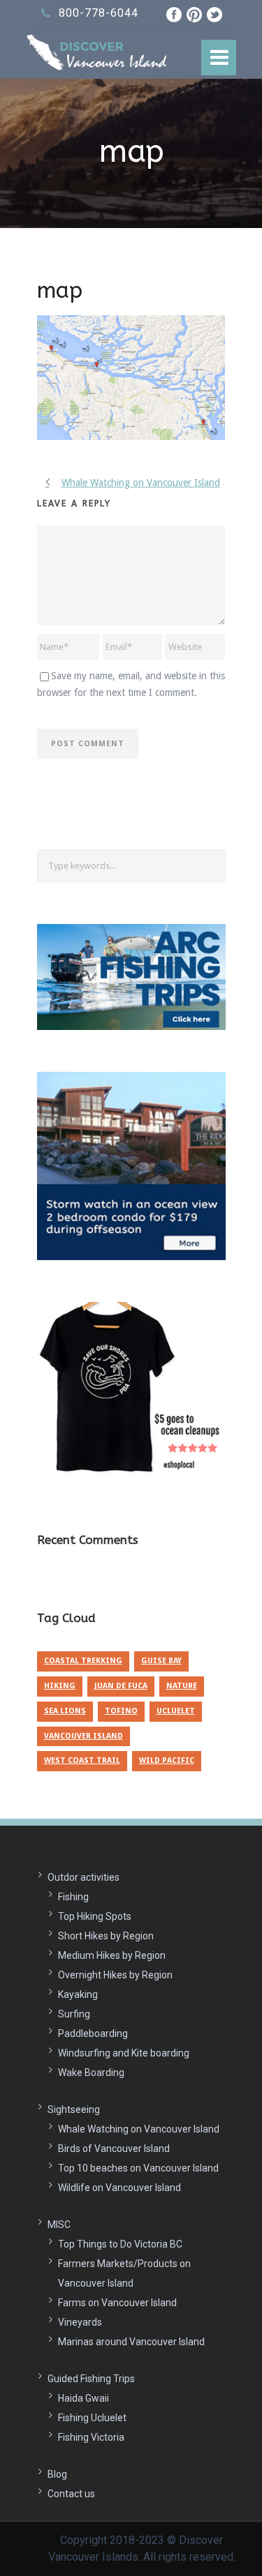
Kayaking (78, 1994)
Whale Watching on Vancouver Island (139, 2129)
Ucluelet (176, 1711)
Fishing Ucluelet (92, 2418)
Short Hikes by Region (106, 1936)
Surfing (74, 2014)
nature (182, 1686)
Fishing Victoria (91, 2437)
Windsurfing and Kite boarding (124, 2053)
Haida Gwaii (83, 2398)
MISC (59, 2225)
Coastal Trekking (83, 1661)
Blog (57, 2474)
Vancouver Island (83, 1736)
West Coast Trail (82, 1760)
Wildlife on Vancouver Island (119, 2188)
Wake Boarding (91, 2073)
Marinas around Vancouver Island (131, 2342)
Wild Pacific (167, 1760)
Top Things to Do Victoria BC (120, 2244)
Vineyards (80, 2322)
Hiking (60, 1686)
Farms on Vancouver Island (117, 2303)
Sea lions (65, 1711)
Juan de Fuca (121, 1686)
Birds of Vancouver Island (114, 2149)
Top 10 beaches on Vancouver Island (138, 2168)
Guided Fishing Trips (91, 2379)
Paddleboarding (93, 2033)
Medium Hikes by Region (112, 1955)
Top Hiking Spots (95, 1916)
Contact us (71, 2494)
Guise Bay (161, 1661)
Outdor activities (83, 1877)
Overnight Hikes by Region (115, 1975)
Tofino (121, 1711)
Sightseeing (74, 2109)
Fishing (73, 1897)
